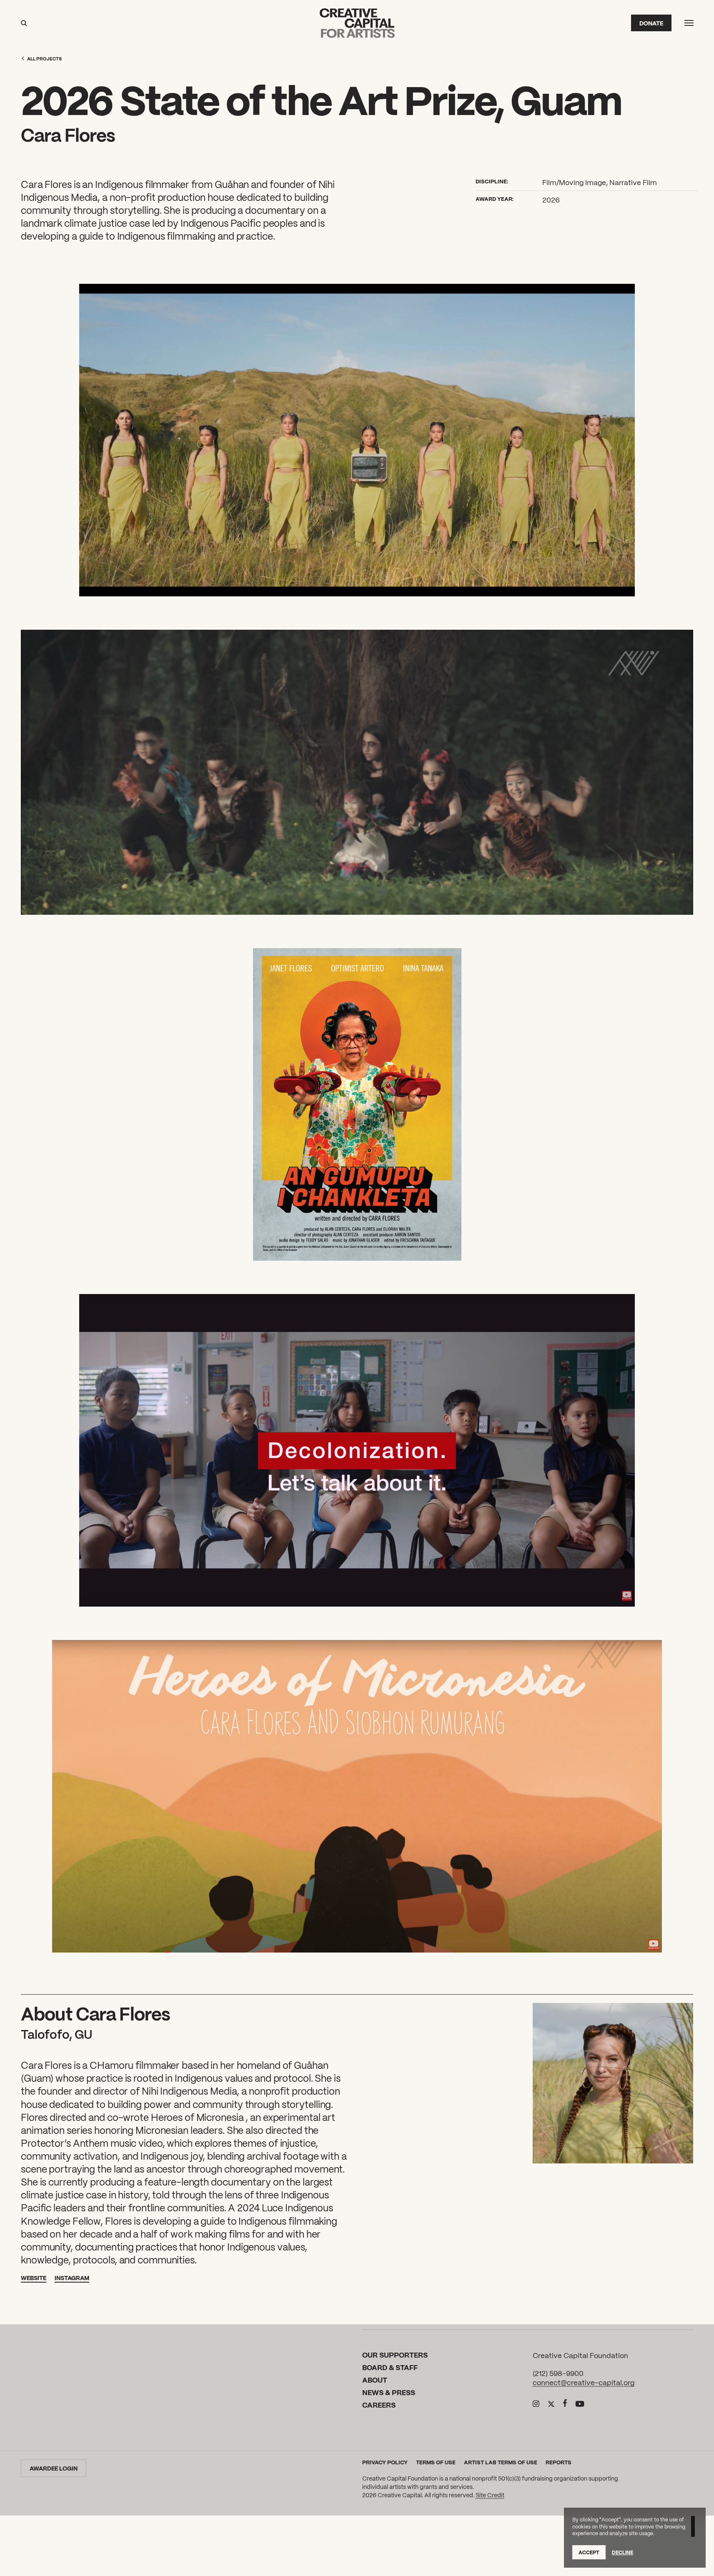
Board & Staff (390, 2367)
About (375, 2379)
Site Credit (490, 2495)
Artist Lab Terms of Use (501, 2462)
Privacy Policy (385, 2462)
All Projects (44, 58)
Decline (623, 2552)
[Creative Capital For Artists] (357, 23)
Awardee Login (54, 2468)
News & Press (389, 2392)
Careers (379, 2405)
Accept (589, 2552)
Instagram (72, 2278)
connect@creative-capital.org (584, 2382)
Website (34, 2278)
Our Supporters (395, 2355)
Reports (559, 2462)
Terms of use (436, 2462)
